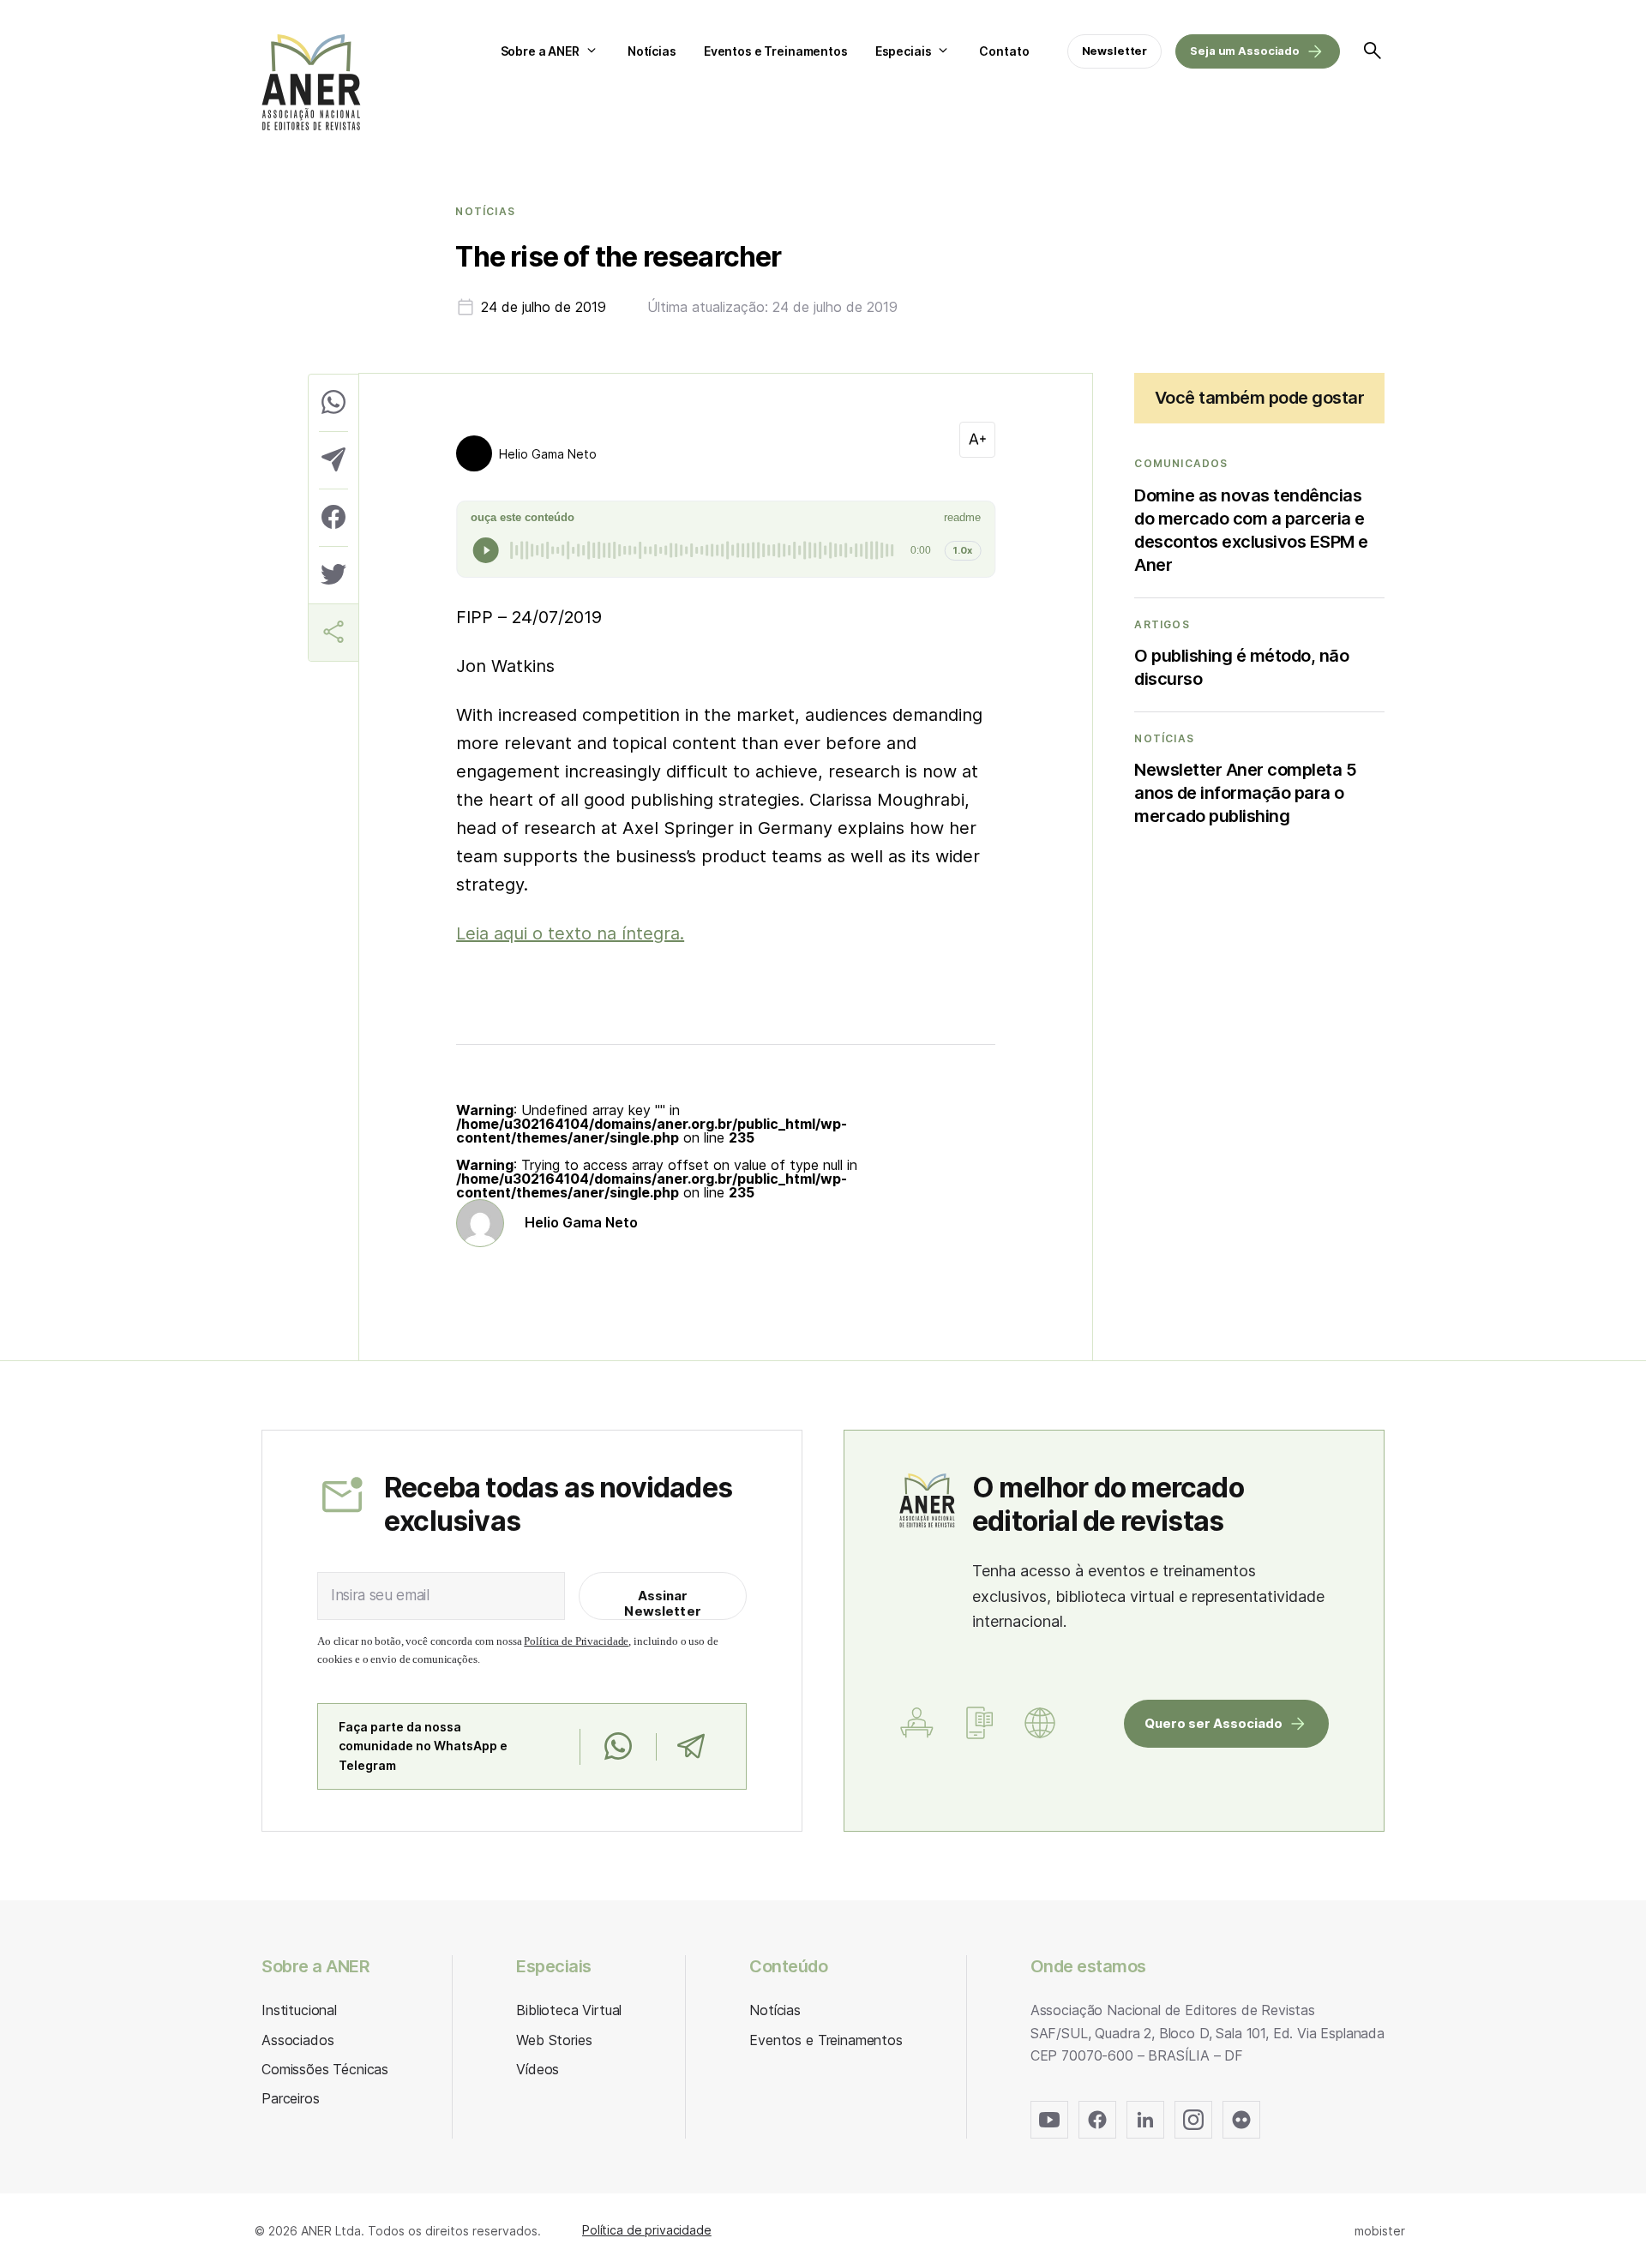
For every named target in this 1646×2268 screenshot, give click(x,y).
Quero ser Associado (1213, 1723)
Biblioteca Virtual (569, 2010)
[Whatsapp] (618, 1747)
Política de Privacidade (576, 1641)
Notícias (652, 51)
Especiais (904, 51)
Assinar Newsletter (663, 1603)
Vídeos (538, 2069)
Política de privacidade (647, 2230)
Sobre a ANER (540, 51)
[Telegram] (691, 1747)
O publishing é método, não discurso (1241, 667)
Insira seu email (380, 1595)
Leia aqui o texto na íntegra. (570, 933)
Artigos (1162, 625)
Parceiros (291, 2098)
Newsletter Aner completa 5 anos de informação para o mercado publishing (1245, 793)
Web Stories (554, 2040)
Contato (1004, 51)
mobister (1380, 2231)
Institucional (299, 2010)
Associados (297, 2040)
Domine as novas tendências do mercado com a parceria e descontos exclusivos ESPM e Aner (1251, 530)
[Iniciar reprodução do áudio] (486, 550)
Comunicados (1181, 464)
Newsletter (1115, 51)
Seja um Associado (1245, 51)
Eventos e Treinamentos (776, 51)
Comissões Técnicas (325, 2069)
